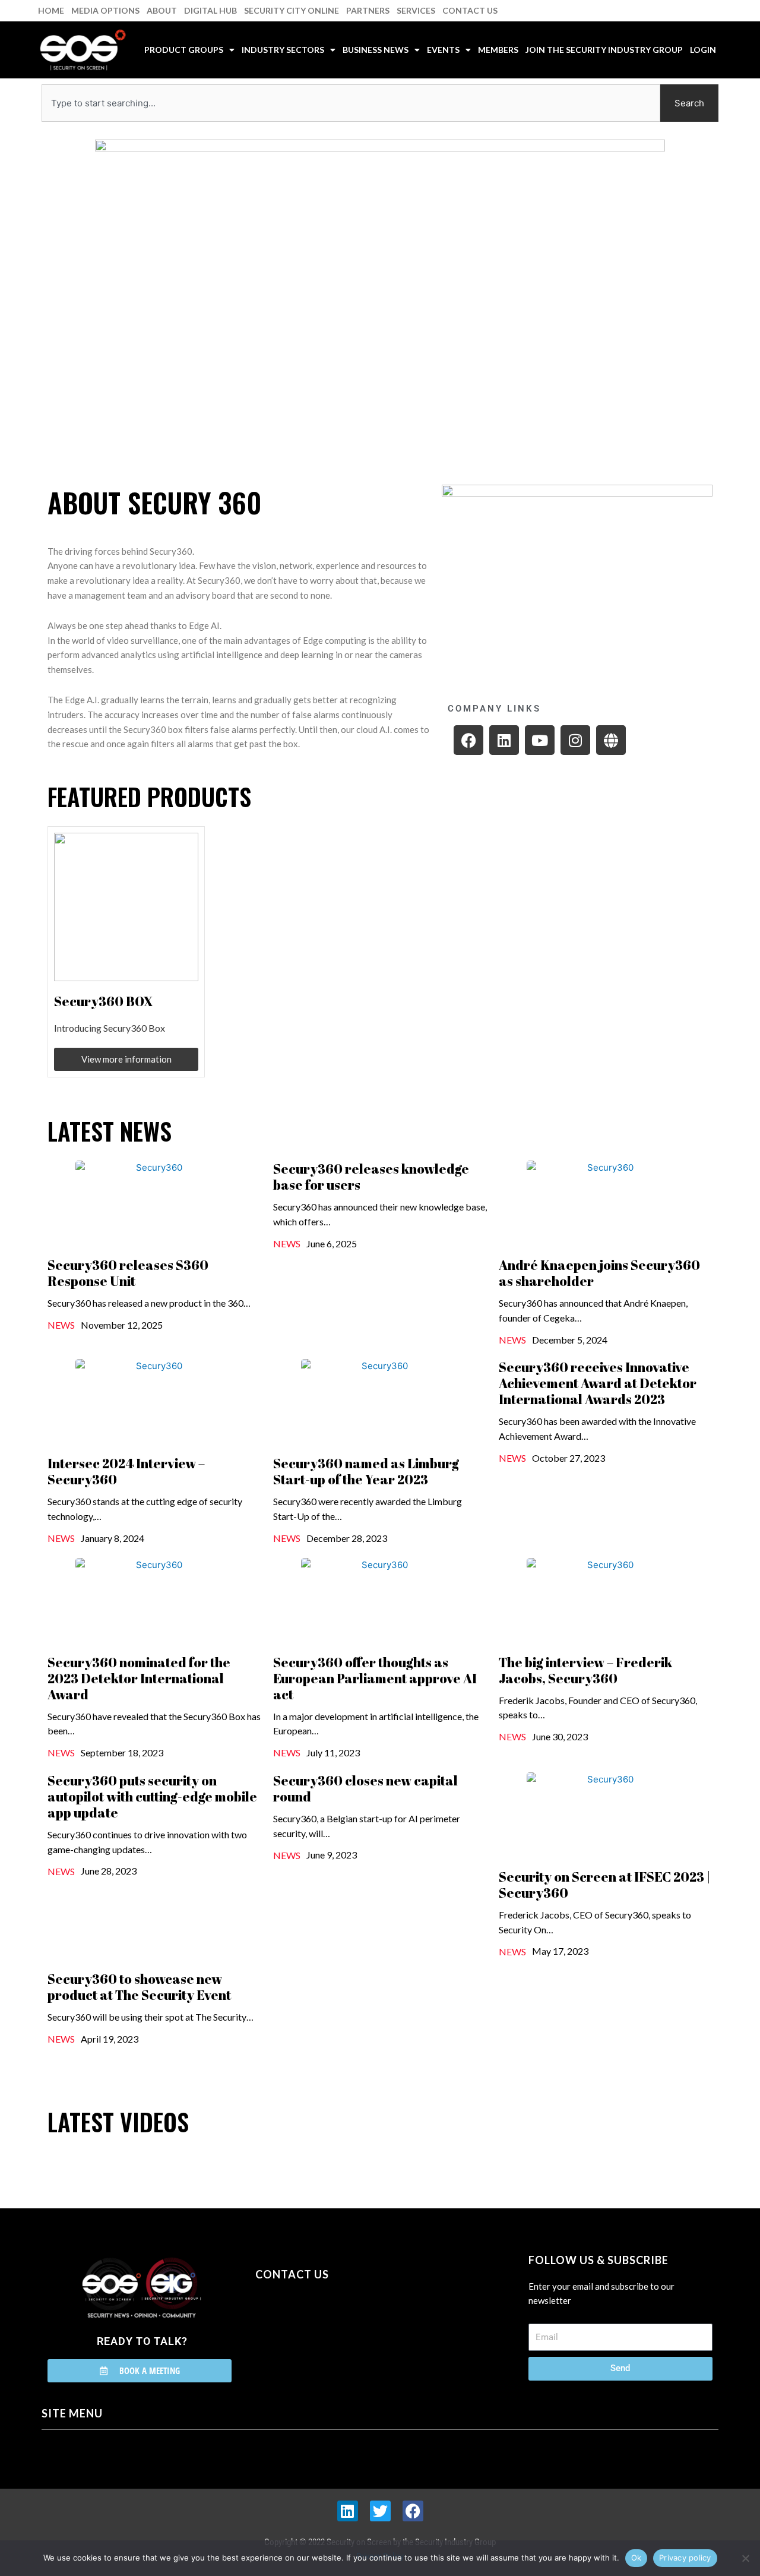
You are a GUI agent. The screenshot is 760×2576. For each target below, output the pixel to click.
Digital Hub (210, 10)
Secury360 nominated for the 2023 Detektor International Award (139, 1678)
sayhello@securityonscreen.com (331, 2328)
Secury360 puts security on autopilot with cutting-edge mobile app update (152, 1796)
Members (498, 50)
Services (416, 10)
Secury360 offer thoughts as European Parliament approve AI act (375, 1678)
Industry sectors (283, 50)
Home (51, 10)
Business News (376, 50)
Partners (368, 10)
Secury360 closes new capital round (365, 1788)
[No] (745, 2558)
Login (703, 50)
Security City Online (292, 10)
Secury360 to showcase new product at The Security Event (139, 1987)
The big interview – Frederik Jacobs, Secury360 (585, 1670)
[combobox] (351, 103)
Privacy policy (685, 2558)
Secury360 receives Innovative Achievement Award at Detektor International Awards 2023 (598, 1383)
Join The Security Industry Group (604, 50)
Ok (636, 2558)
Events (443, 50)
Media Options (105, 10)
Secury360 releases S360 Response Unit (128, 1273)
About (162, 10)
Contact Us (470, 10)
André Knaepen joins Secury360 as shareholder (599, 1273)
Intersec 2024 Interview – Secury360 (126, 1471)
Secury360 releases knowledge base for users (371, 1177)
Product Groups (184, 50)
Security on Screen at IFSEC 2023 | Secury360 (605, 1885)
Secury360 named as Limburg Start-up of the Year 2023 (366, 1471)
